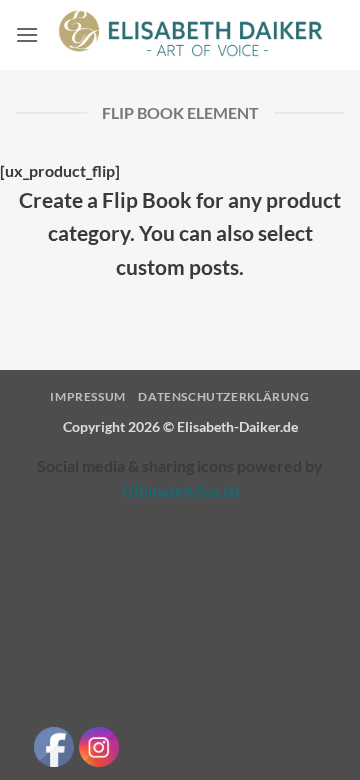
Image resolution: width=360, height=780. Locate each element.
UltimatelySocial (180, 490)
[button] (27, 34)
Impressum (88, 396)
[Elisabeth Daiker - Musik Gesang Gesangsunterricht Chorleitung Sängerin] (192, 35)
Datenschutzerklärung (223, 396)
